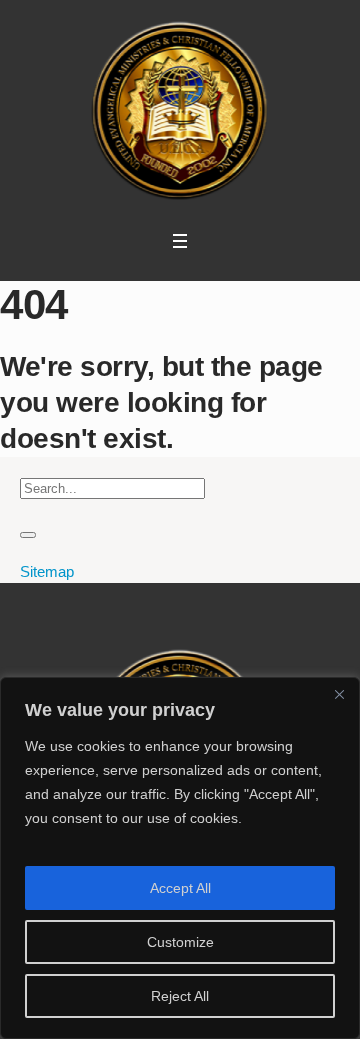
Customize (180, 942)
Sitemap (47, 571)
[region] (180, 858)
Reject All (180, 996)
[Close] (339, 694)
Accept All (180, 888)
